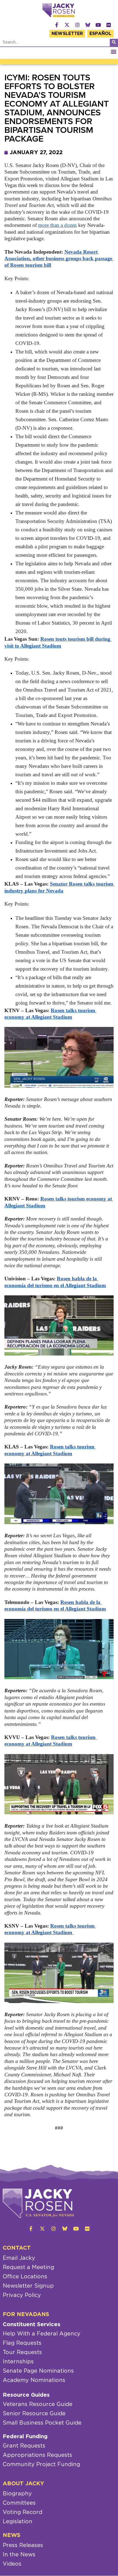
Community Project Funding (41, 2464)
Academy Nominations (34, 2380)
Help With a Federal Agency (42, 2334)
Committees (19, 2503)
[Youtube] (98, 25)
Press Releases (23, 2545)
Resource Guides (26, 2395)
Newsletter (67, 34)
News (12, 2535)
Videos (12, 2564)
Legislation (18, 2522)
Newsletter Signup (28, 2286)
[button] (113, 52)
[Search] (114, 43)
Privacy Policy (22, 2295)
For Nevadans (26, 2314)
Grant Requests (24, 2446)
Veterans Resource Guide (38, 2404)
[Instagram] (77, 25)
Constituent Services (32, 2325)
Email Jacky (19, 2258)
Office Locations (25, 2277)
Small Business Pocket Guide (42, 2423)
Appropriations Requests (37, 2455)
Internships (18, 2362)
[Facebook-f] (57, 25)
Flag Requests (22, 2343)
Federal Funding (25, 2437)
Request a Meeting (28, 2267)
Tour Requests (22, 2352)
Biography (17, 2494)
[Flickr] (109, 25)
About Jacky (23, 2484)
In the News (19, 2555)
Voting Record (23, 2512)
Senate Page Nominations (38, 2371)
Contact (17, 2248)
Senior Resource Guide (34, 2414)
